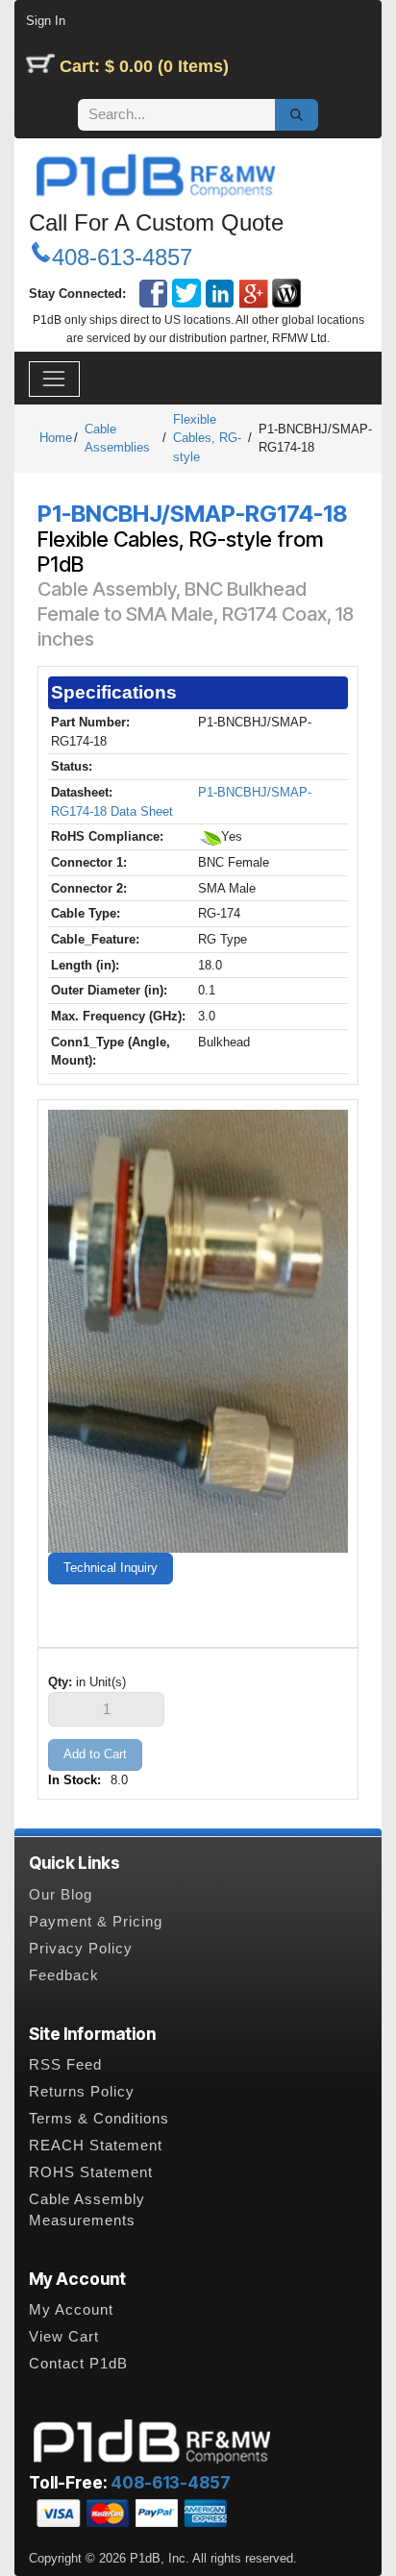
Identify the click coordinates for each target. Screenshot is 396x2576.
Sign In (46, 21)
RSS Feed (65, 2065)
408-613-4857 (122, 257)
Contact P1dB (78, 2364)
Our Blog (61, 1895)
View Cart (64, 2337)
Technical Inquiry (111, 1568)
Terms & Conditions (99, 2119)
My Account (71, 2310)
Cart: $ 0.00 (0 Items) (144, 66)
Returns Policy (82, 2092)
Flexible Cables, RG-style (207, 438)
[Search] (297, 115)
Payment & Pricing (96, 1922)
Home (56, 438)
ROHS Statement (91, 2172)
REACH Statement (96, 2146)
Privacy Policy (81, 1949)
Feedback (64, 1975)
